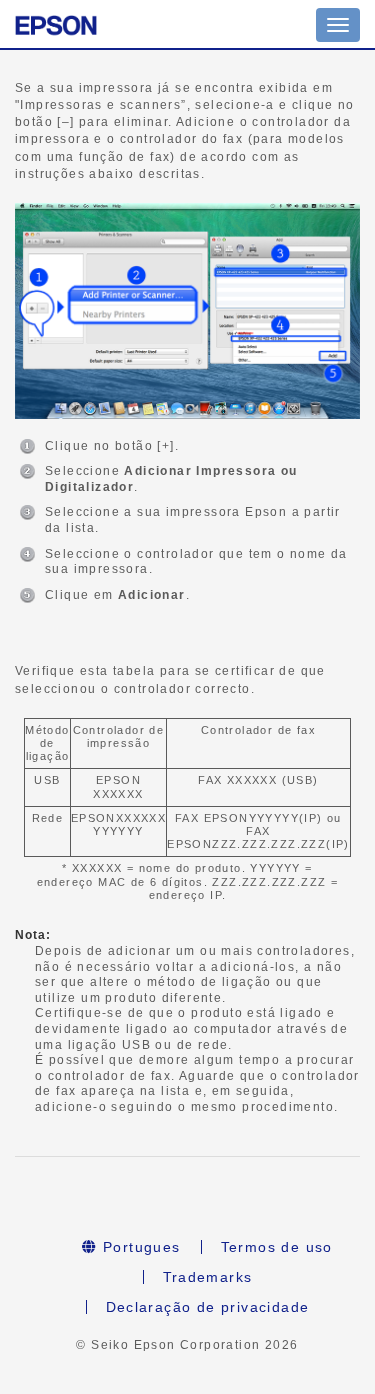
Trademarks (208, 1277)
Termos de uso (277, 1247)
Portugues (139, 1247)
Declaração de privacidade (208, 1307)
